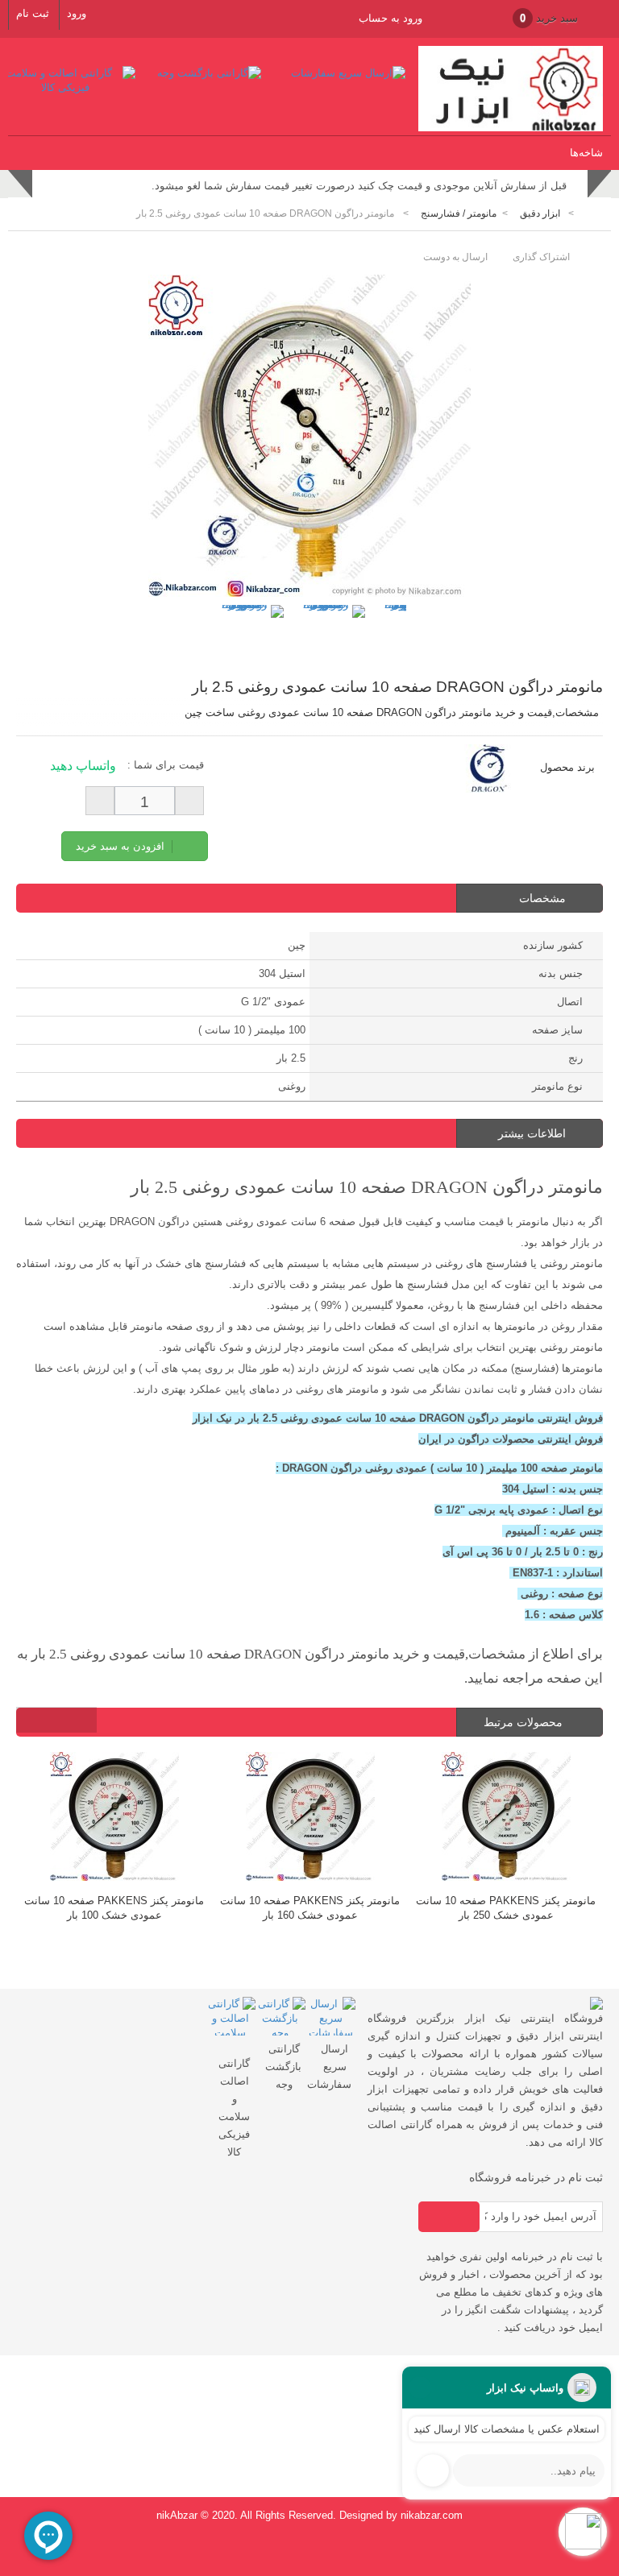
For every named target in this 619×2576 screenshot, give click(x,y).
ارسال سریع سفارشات (329, 2067)
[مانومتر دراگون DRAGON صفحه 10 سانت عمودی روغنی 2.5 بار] (250, 638)
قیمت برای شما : (166, 765)
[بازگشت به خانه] (592, 214)
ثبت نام (33, 13)
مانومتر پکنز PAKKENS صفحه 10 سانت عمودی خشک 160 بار (116, 1908)
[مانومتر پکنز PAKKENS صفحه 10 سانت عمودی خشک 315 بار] (507, 1818)
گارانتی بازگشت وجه (283, 2067)
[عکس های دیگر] (201, 621)
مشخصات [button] (542, 898)
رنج (575, 1058)
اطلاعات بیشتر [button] (532, 1133)
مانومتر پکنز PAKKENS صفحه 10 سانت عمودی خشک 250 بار (312, 1908)
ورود (77, 13)
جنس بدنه (561, 973)
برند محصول (567, 767)
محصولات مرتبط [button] (525, 1722)
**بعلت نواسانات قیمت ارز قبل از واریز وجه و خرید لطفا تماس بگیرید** (408, 186)
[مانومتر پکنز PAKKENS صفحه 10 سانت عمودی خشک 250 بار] (312, 1818)
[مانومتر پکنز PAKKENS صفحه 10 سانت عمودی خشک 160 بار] (116, 1818)
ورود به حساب (391, 18)
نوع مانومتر (557, 1086)
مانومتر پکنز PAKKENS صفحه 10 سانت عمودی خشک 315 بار (507, 1908)
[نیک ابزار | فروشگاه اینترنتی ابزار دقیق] (511, 128)
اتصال (570, 1002)
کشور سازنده (553, 945)
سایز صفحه (557, 1030)
